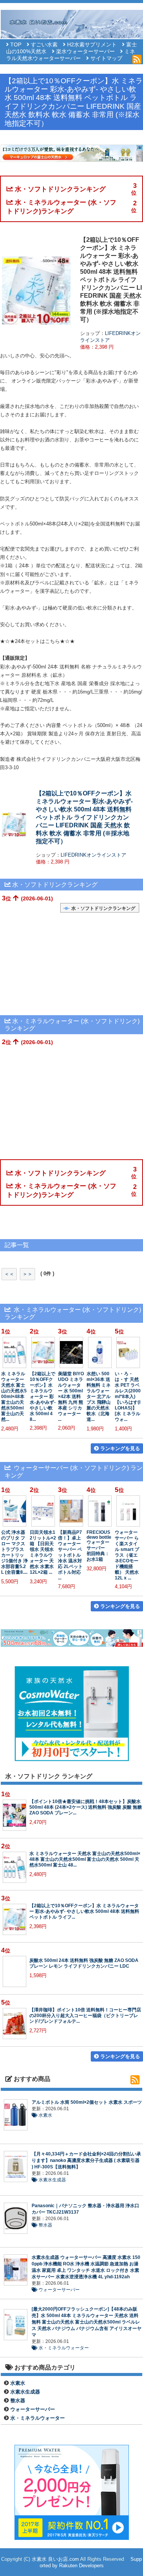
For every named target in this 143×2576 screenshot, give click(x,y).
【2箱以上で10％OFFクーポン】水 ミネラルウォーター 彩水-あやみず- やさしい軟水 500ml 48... (43, 1396)
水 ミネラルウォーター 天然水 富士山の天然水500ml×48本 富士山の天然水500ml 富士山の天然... (14, 1396)
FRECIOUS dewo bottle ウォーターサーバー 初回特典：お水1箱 (99, 1546)
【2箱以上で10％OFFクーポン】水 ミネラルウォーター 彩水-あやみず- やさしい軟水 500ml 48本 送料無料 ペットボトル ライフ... (84, 1911)
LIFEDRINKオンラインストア (93, 855)
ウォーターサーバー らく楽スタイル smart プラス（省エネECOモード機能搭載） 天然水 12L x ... (127, 1555)
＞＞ (27, 1274)
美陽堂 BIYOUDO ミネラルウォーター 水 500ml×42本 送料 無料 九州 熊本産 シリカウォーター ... (71, 1396)
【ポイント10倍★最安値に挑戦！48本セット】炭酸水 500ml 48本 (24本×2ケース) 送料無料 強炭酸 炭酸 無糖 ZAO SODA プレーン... (86, 1807)
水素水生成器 (52, 2180)
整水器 (45, 2225)
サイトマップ (106, 58)
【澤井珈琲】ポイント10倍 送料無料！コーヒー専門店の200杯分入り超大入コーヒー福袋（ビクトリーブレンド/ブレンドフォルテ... (85, 2015)
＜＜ (9, 1274)
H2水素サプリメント (92, 45)
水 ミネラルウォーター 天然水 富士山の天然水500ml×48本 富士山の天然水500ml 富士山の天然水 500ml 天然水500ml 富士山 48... (85, 1859)
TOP (16, 45)
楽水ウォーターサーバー (85, 52)
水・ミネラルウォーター (63, 2348)
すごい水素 (44, 45)
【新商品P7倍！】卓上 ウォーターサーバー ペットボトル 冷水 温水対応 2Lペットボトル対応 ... (70, 1555)
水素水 (45, 2115)
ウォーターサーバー (59, 2290)
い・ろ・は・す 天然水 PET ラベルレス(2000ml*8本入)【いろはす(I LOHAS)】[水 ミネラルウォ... (128, 1396)
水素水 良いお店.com (55, 2559)
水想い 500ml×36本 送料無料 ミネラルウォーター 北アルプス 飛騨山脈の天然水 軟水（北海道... (99, 1396)
